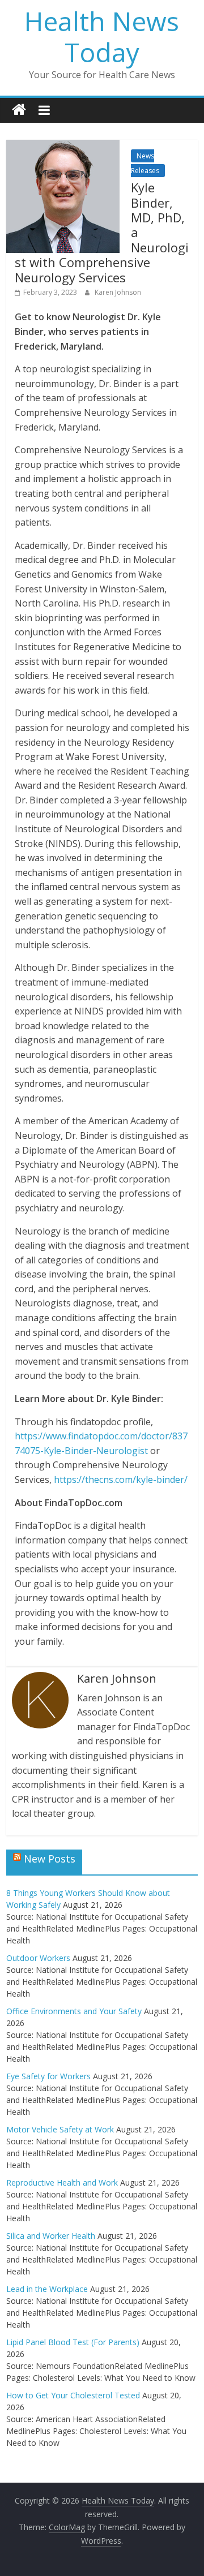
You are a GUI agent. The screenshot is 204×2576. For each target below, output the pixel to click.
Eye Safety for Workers (48, 2076)
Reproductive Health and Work (62, 2182)
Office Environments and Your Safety (74, 2011)
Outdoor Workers (38, 1958)
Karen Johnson (118, 292)
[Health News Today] (19, 110)
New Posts (50, 1859)
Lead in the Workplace (47, 2289)
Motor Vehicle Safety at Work (60, 2129)
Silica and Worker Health (51, 2236)
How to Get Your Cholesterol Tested (73, 2395)
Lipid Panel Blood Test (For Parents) (73, 2342)
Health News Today (102, 36)
